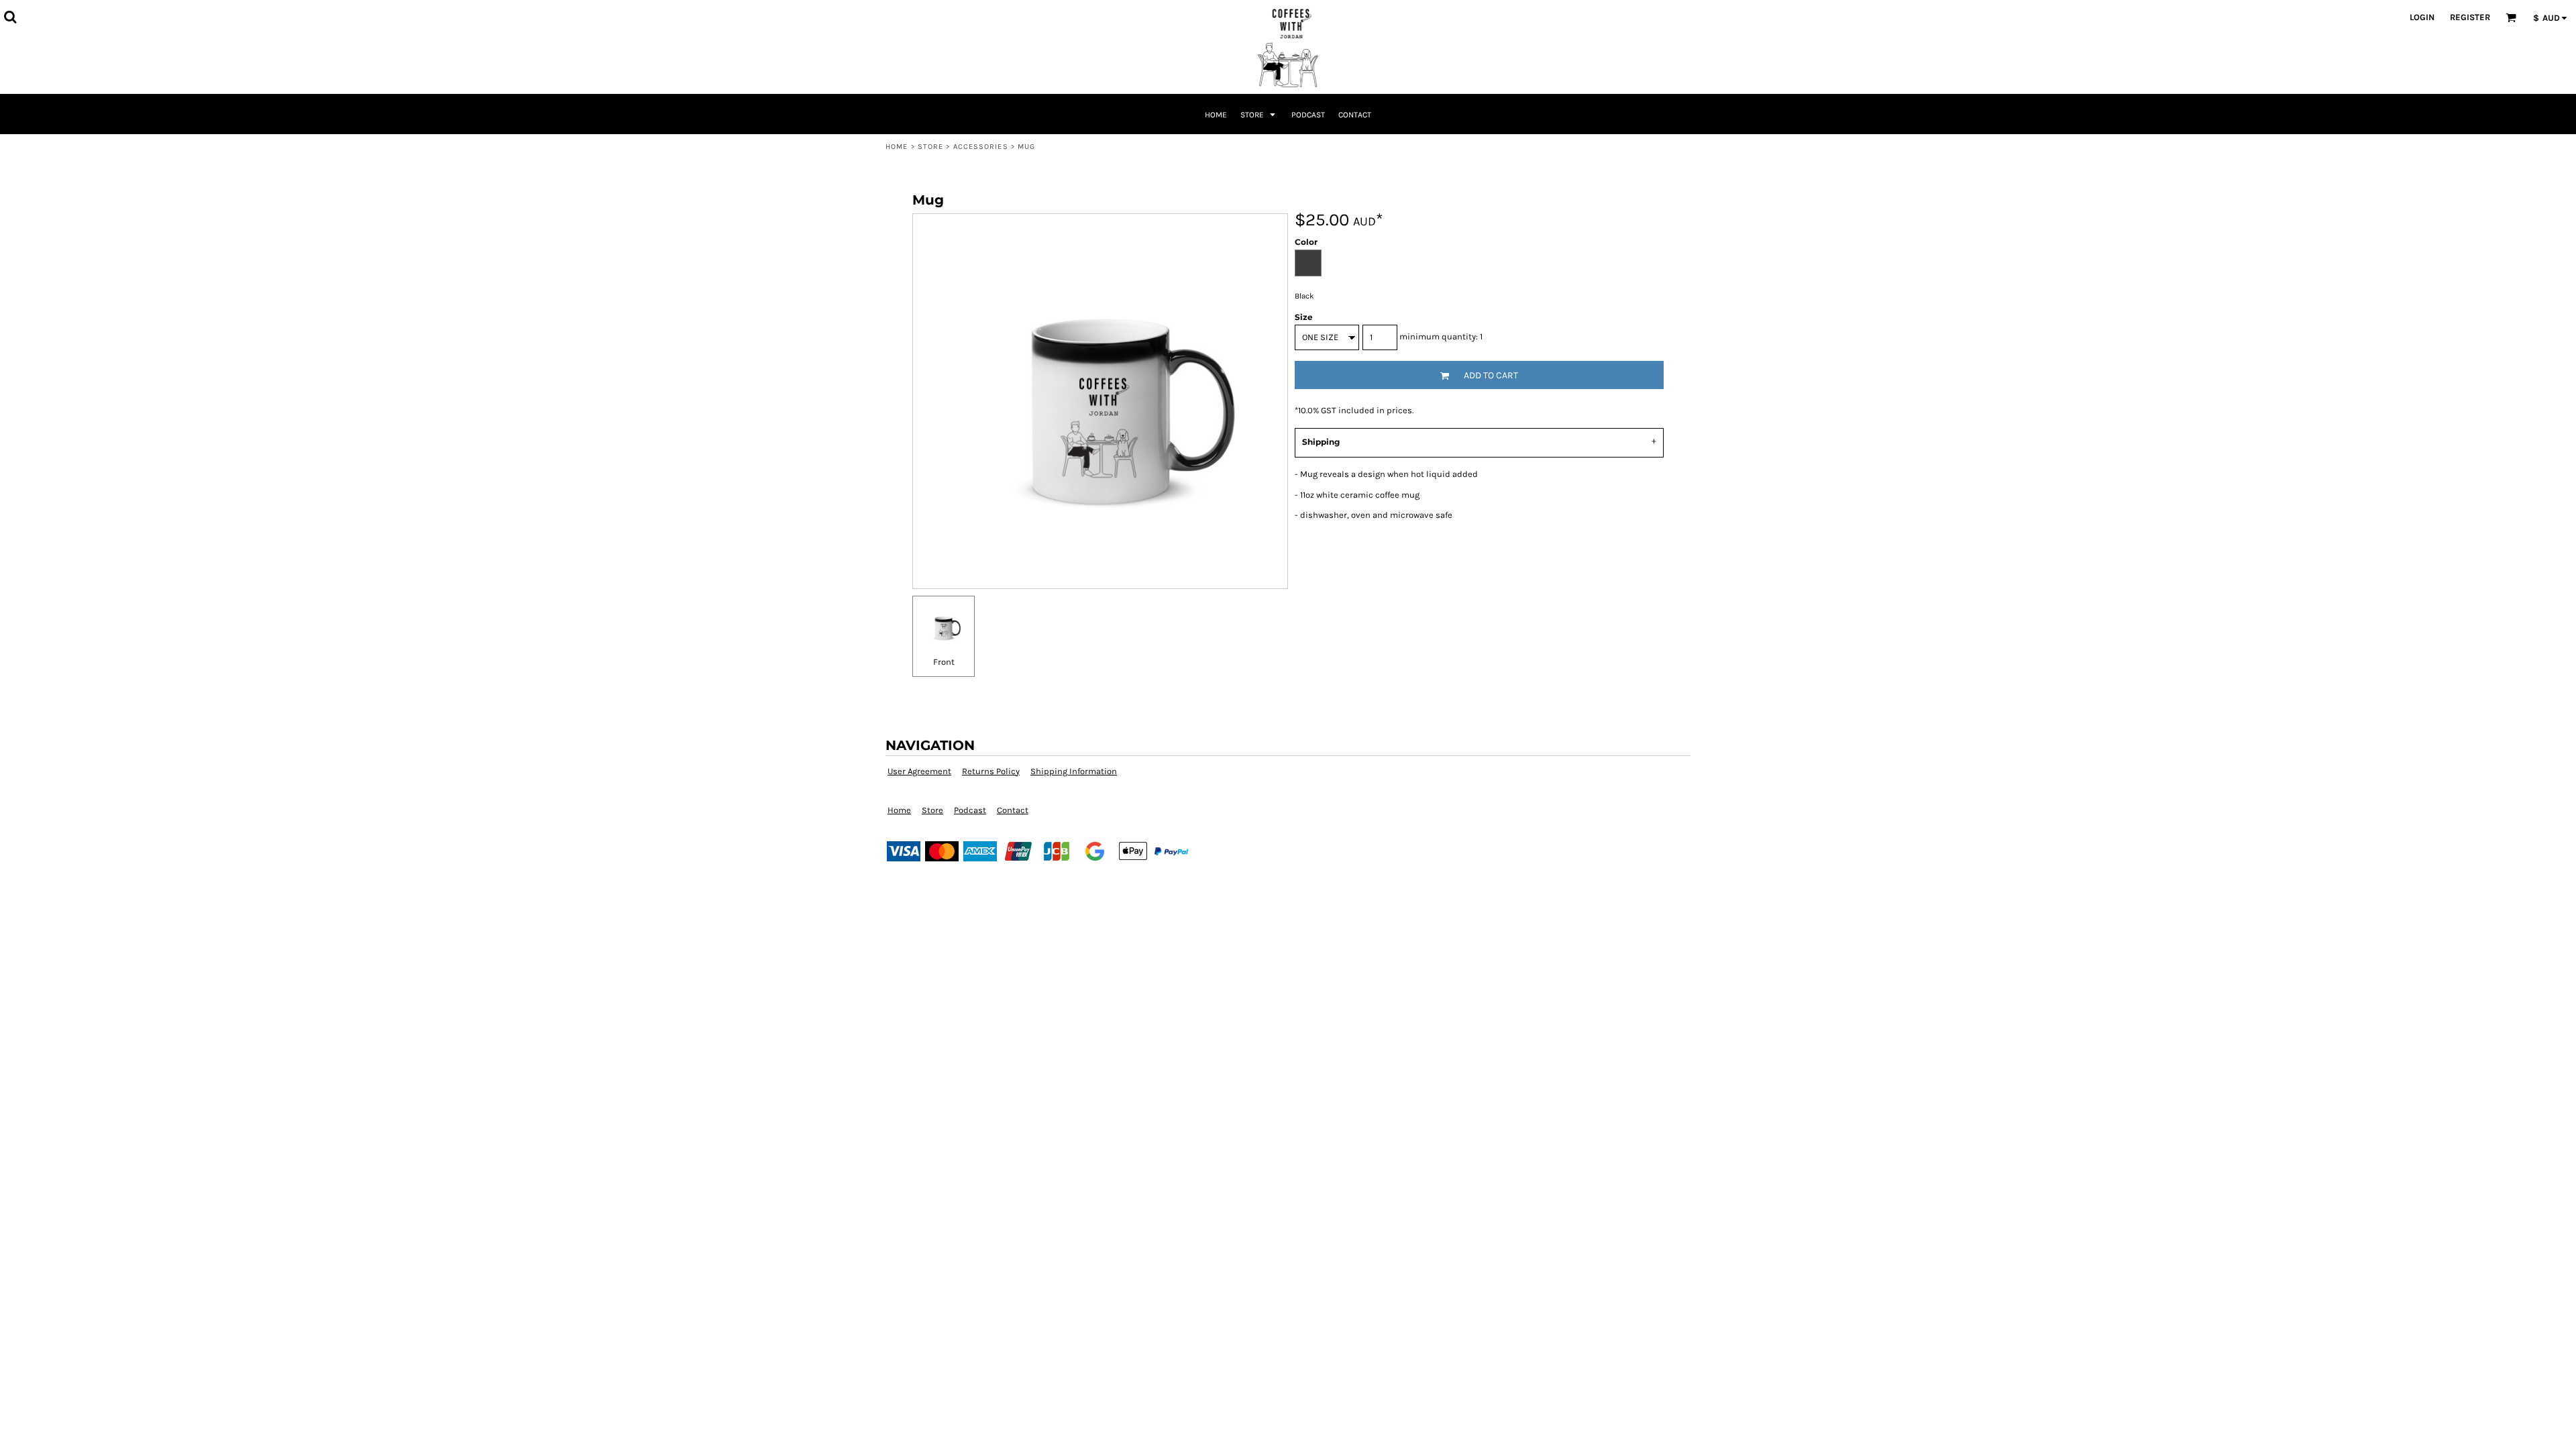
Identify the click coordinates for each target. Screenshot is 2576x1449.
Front (944, 662)
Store (931, 147)
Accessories (981, 147)
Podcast (970, 810)
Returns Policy (991, 771)
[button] (10, 17)
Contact (1013, 810)
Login (2422, 17)
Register (2470, 17)
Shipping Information (1074, 771)
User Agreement (919, 771)
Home (897, 147)
